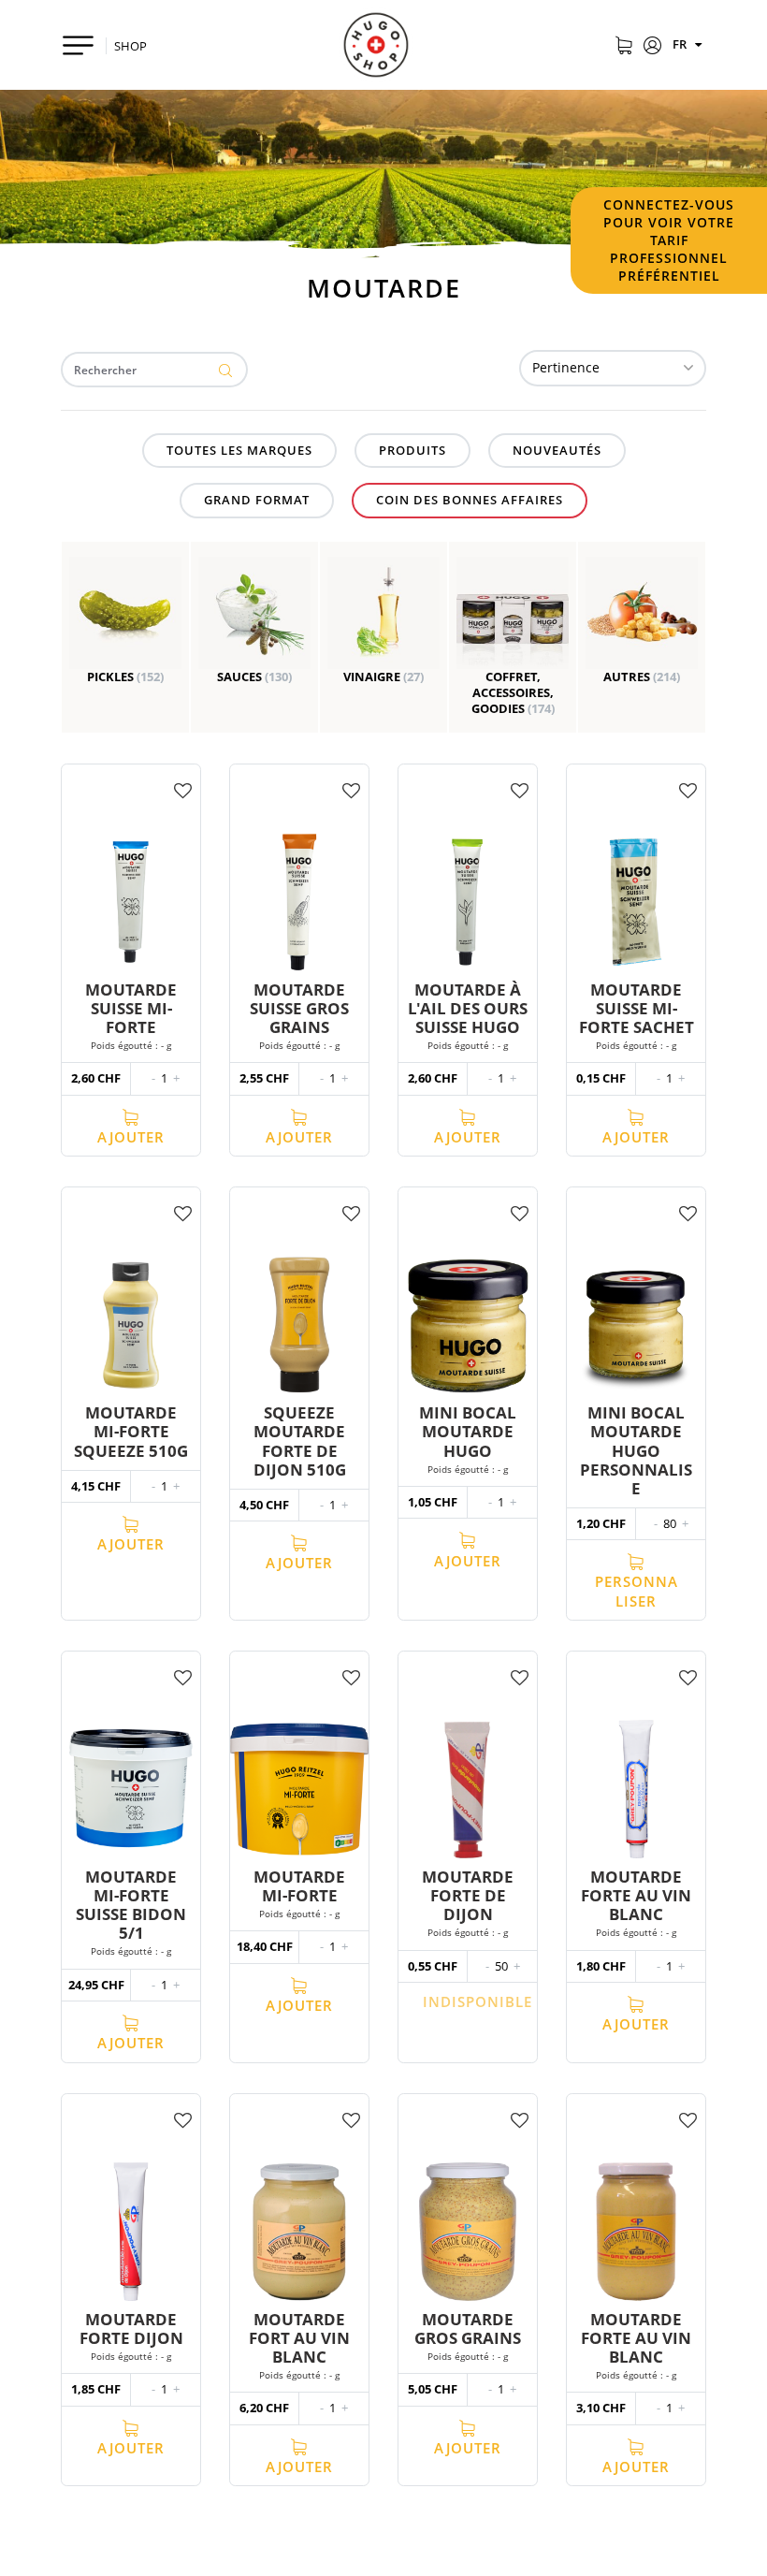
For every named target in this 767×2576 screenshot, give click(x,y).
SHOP (130, 46)
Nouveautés (557, 450)
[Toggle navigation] (78, 45)
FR (681, 44)
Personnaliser (637, 1591)
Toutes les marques (239, 450)
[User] (652, 47)
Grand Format (257, 500)
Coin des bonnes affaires (470, 500)
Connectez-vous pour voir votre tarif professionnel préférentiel (669, 240)
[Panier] (623, 47)
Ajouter (131, 1137)
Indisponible (478, 2001)
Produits (412, 450)
